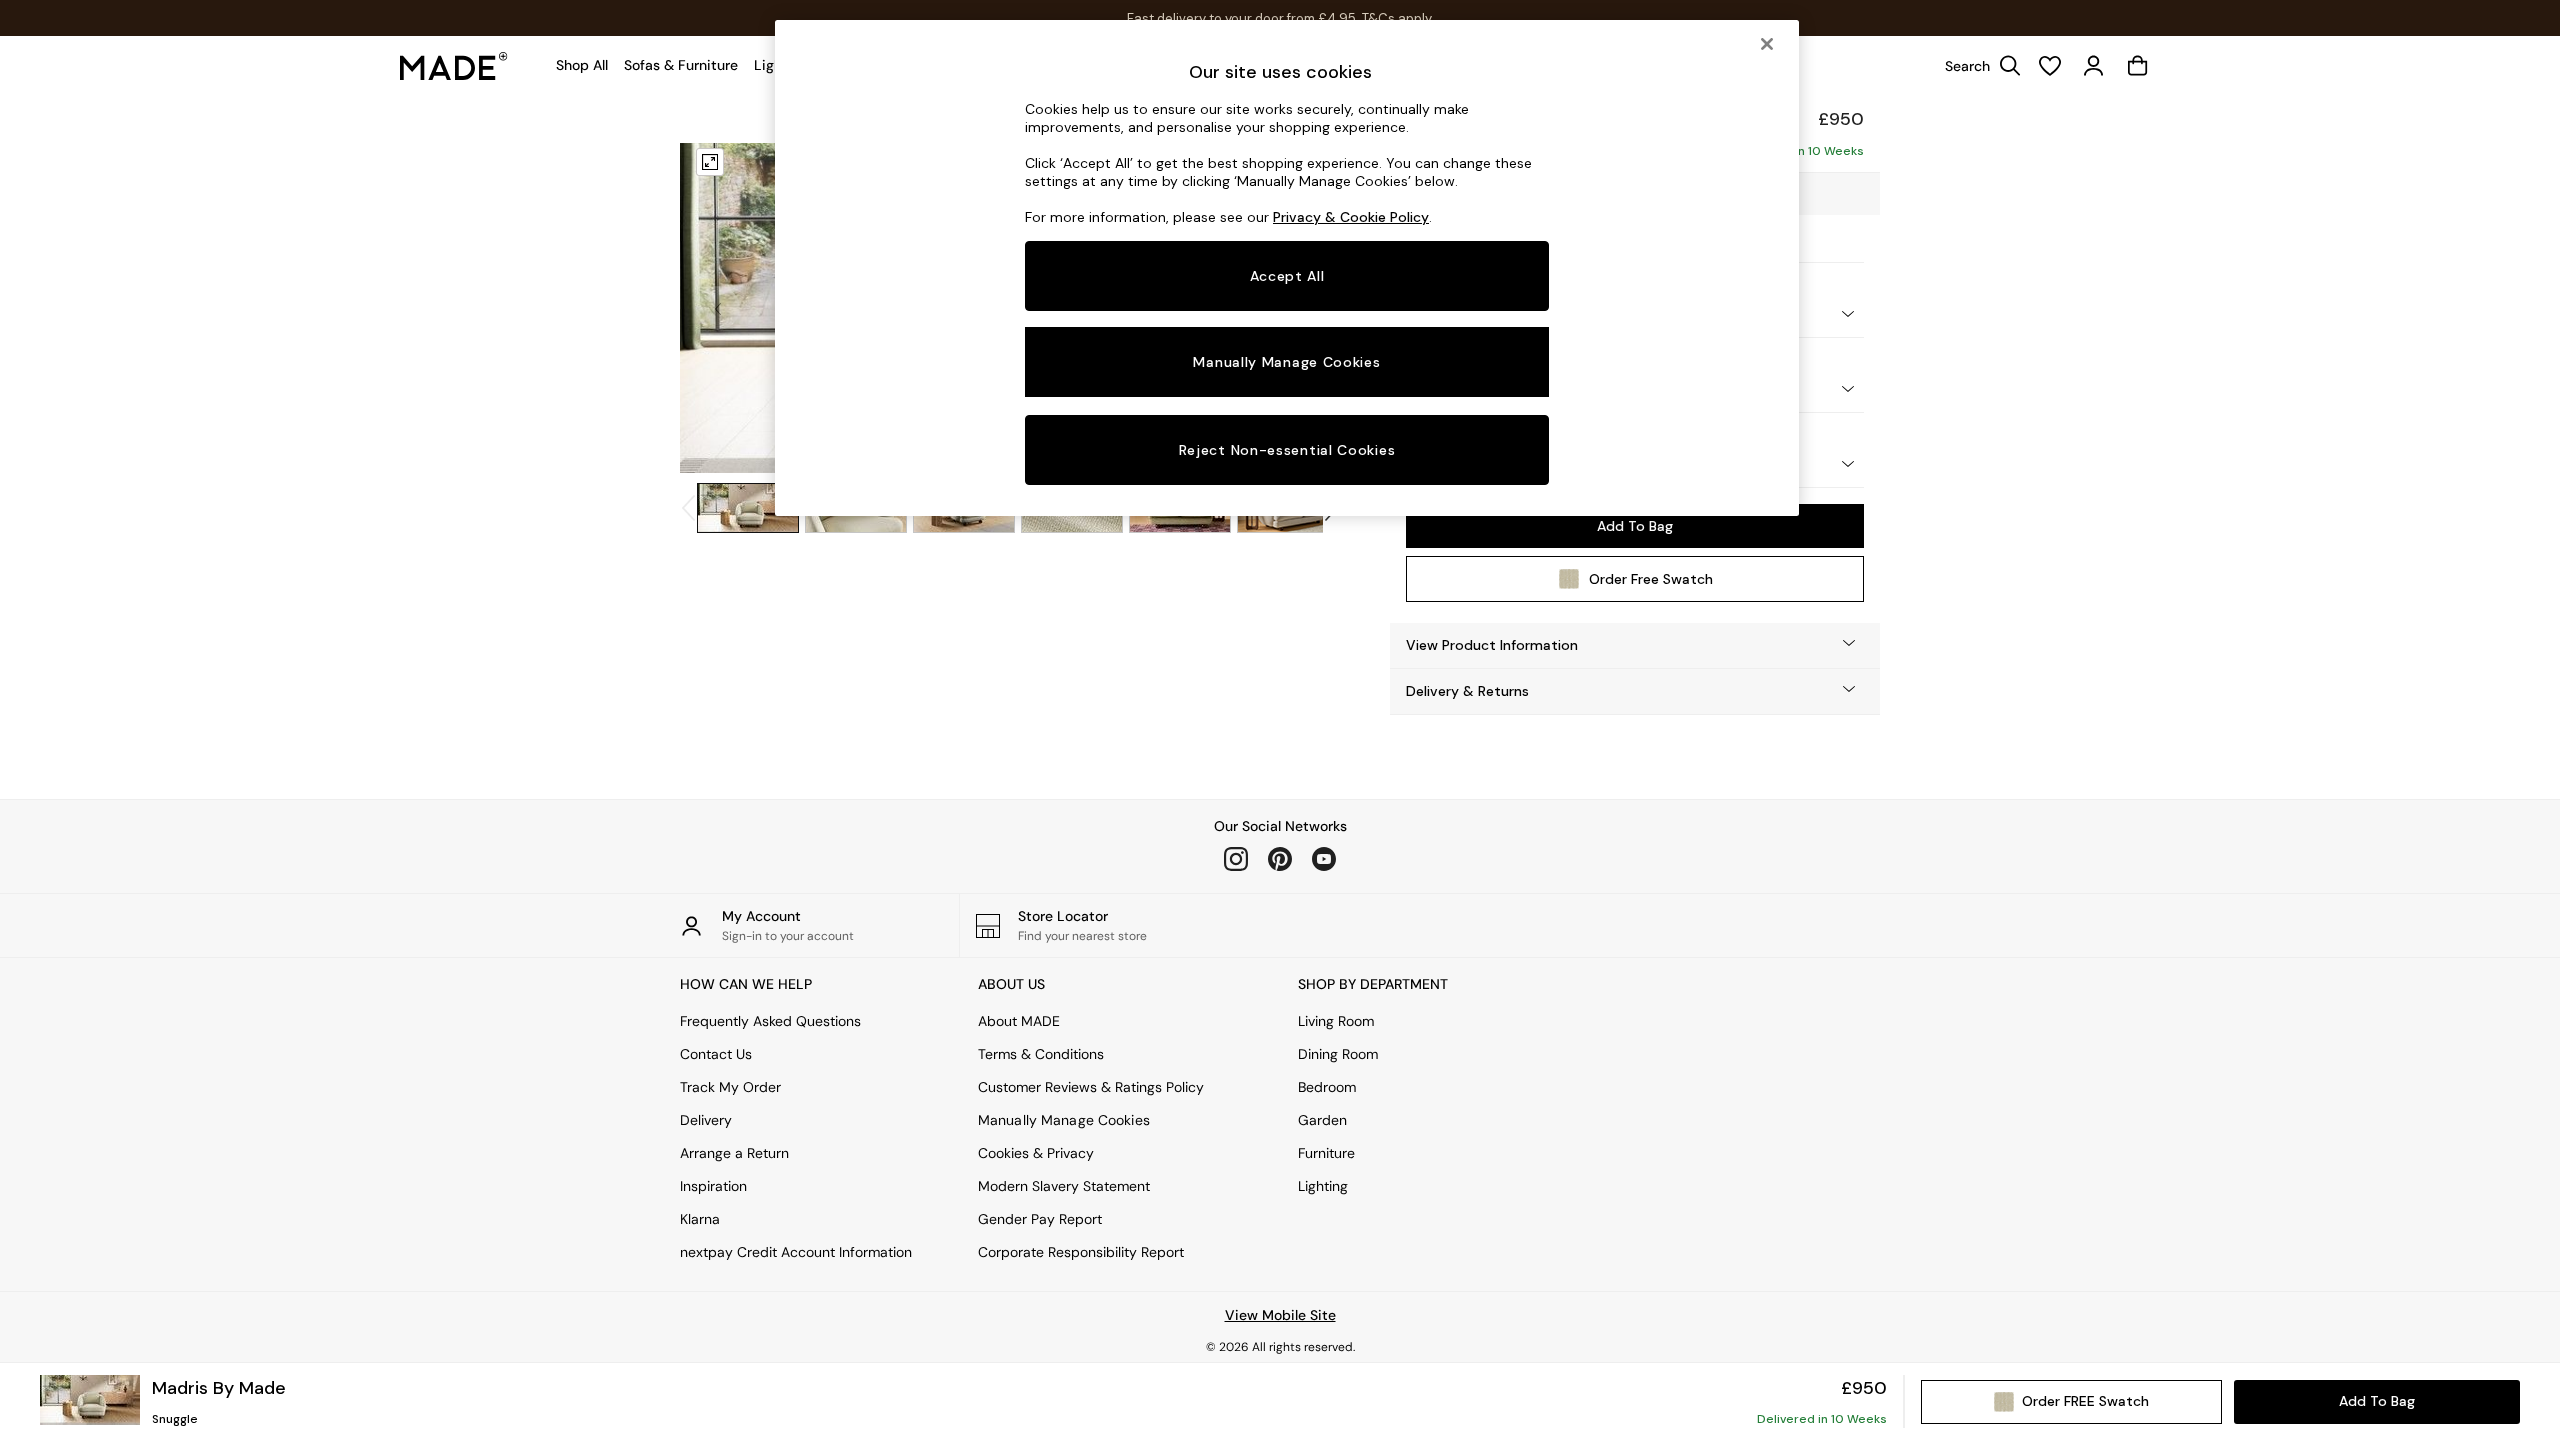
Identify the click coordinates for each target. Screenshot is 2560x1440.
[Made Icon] (454, 66)
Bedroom (1327, 1087)
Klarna (700, 1219)
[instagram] (1236, 859)
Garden (1322, 1120)
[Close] (1767, 44)
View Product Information (1492, 645)
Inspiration (713, 1186)
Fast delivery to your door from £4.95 (1280, 18)
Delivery (706, 1120)
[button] (1635, 645)
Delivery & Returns (1467, 691)
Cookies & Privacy (1036, 1153)
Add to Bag (1635, 526)
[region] (1287, 268)
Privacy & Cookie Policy (1351, 217)
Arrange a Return (734, 1153)
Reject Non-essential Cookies (1287, 450)
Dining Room (1338, 1054)
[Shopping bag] (2138, 66)
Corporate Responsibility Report (1081, 1252)
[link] (1978, 66)
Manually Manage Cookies (1064, 1120)
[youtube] (1324, 859)
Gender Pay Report (1040, 1219)
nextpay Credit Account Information (796, 1252)
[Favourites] (2050, 66)
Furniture (1326, 1153)
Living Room (1336, 1021)
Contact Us (716, 1054)
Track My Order (730, 1087)
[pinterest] (1280, 859)
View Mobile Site (1280, 1315)
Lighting (1323, 1186)
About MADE (1019, 1021)
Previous (718, 308)
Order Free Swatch (1651, 579)
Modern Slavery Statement (1064, 1186)
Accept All (1287, 276)
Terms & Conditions (1041, 1054)
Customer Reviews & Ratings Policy (1091, 1087)
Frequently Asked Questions (770, 1021)
